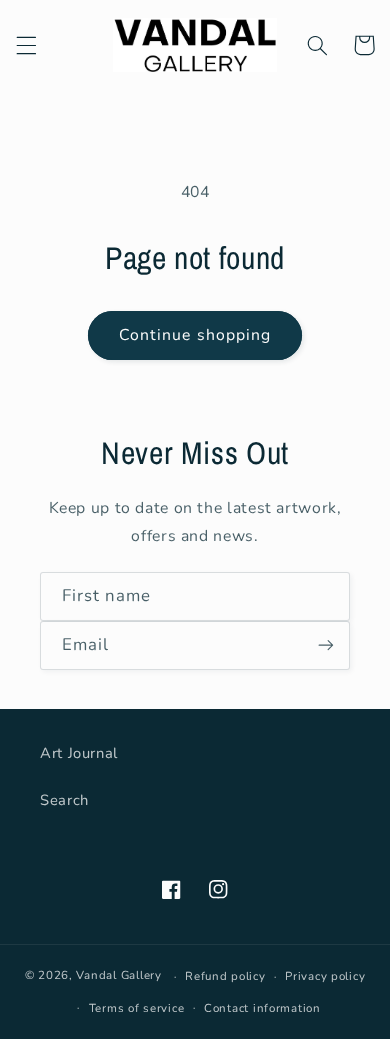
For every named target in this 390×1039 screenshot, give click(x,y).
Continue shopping (195, 335)
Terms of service (137, 1008)
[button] (26, 45)
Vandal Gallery (118, 976)
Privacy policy (325, 976)
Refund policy (225, 976)
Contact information (262, 1008)
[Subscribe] (326, 645)
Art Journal (79, 753)
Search (64, 800)
